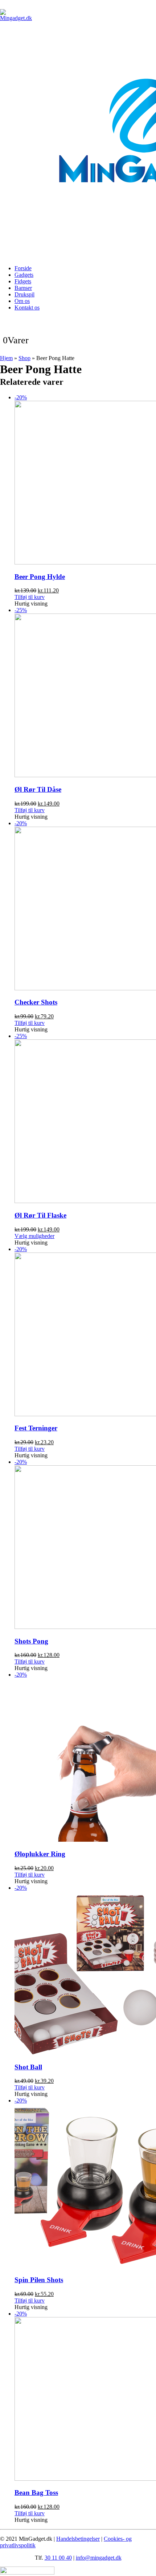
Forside (23, 268)
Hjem (6, 358)
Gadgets (24, 275)
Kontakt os (27, 307)
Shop (24, 358)
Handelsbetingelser (78, 2539)
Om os (22, 301)
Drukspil (24, 294)
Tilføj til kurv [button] (30, 597)
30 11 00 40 (58, 2558)
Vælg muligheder (34, 1236)
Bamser (23, 288)
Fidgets (23, 281)
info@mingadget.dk (99, 2558)
